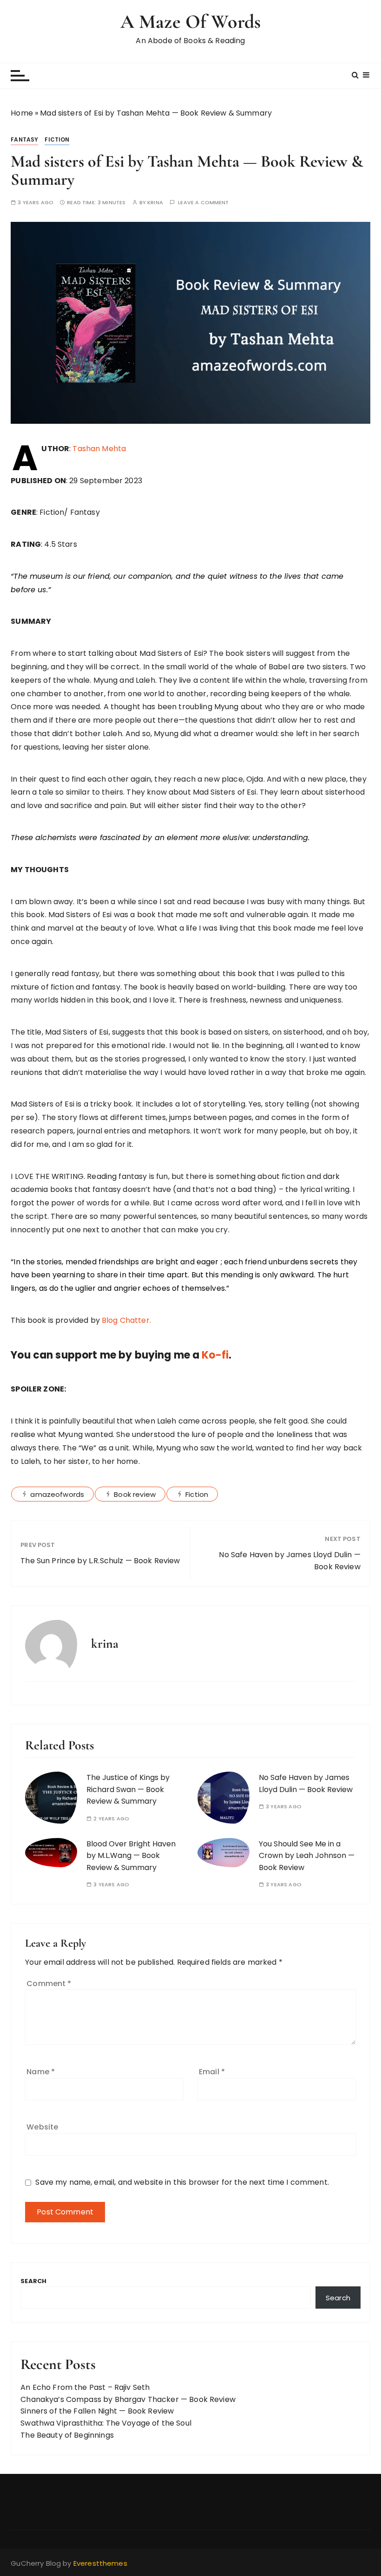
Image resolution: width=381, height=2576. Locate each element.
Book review (135, 1494)
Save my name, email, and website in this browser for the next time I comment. (182, 2182)
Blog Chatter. (125, 1320)
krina (155, 203)
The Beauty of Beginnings (67, 2435)
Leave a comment (203, 203)
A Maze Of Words (190, 22)
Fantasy (24, 139)
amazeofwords (57, 1494)
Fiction (57, 139)
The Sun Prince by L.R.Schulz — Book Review (100, 1561)
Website (42, 2127)
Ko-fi (214, 1355)
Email (212, 2072)
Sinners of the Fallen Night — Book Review (97, 2411)
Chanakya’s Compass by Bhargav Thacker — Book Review (128, 2399)
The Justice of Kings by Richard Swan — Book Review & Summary (128, 1789)
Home (22, 113)
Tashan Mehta (99, 449)
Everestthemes (100, 2563)
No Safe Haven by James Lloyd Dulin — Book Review (289, 1561)
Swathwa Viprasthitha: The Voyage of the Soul (106, 2423)
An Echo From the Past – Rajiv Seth (85, 2387)
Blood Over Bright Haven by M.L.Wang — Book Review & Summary (131, 1856)
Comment (49, 1984)
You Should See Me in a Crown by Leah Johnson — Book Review (307, 1856)
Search (33, 2281)
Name (41, 2072)
